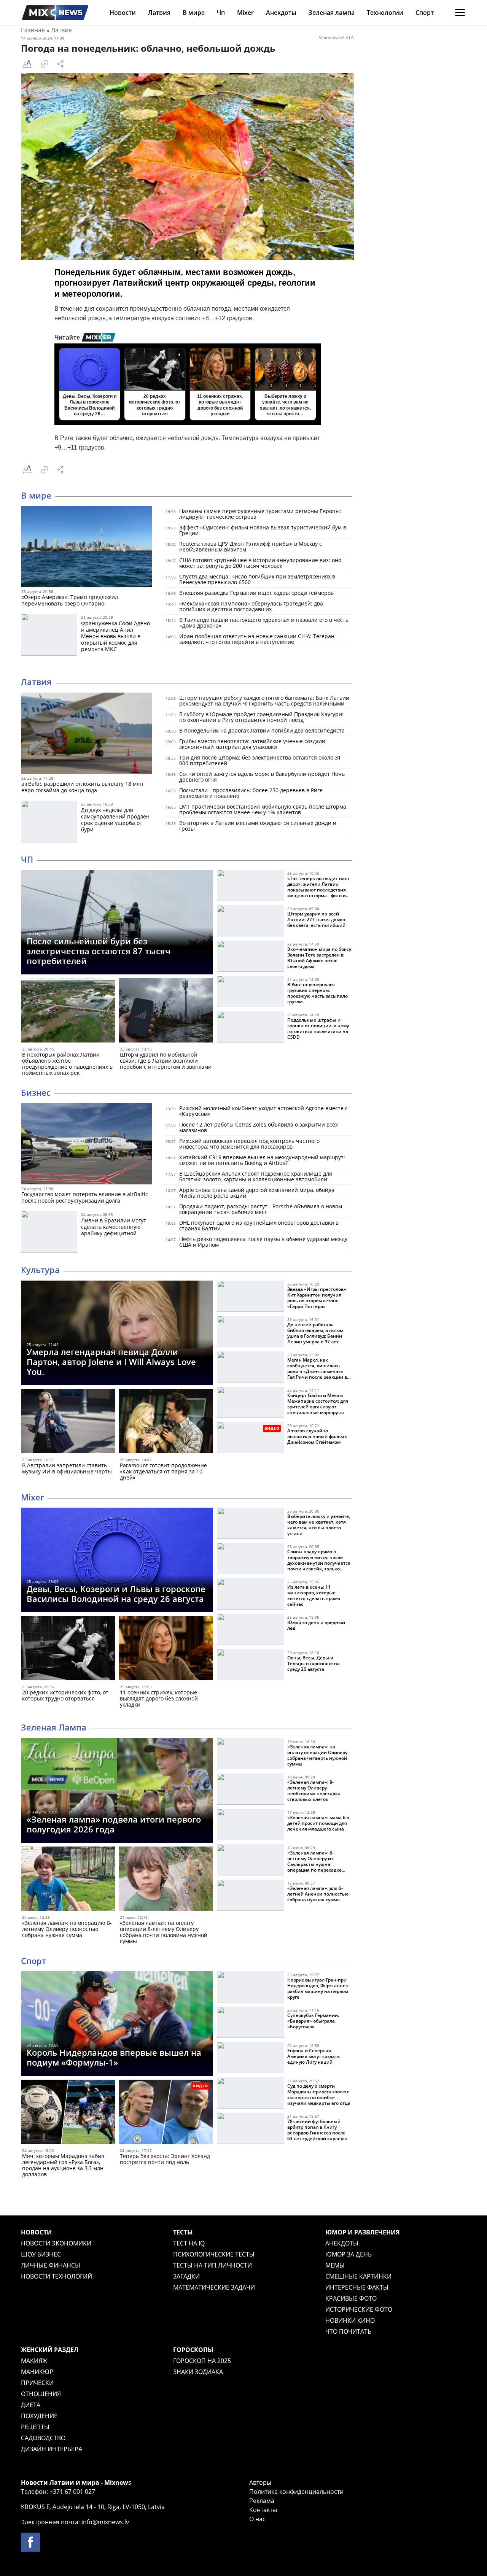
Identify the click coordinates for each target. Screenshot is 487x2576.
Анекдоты (281, 13)
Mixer (245, 13)
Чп (221, 13)
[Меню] (460, 13)
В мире (194, 13)
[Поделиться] (60, 64)
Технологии (385, 13)
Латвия (159, 13)
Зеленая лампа (332, 13)
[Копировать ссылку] (45, 64)
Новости (123, 13)
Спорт (425, 13)
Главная (33, 30)
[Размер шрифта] (27, 64)
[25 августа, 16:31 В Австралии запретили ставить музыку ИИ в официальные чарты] (68, 1423)
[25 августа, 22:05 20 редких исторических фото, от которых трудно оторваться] (68, 1650)
